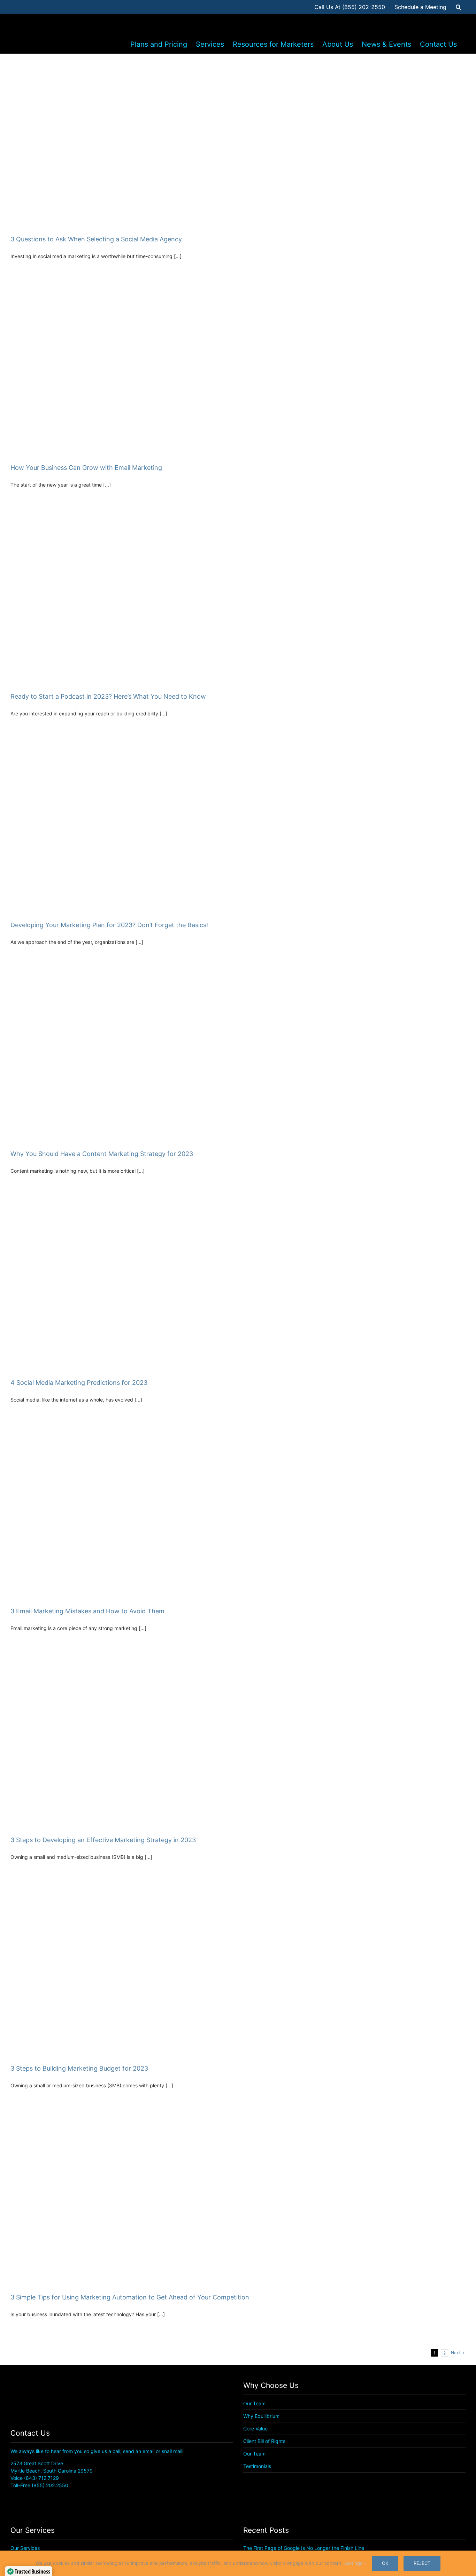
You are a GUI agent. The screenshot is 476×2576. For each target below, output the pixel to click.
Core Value (255, 2428)
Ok (385, 2563)
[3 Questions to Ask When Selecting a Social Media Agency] (238, 142)
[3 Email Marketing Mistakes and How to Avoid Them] (238, 1515)
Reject (422, 2563)
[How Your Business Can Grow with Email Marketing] (238, 371)
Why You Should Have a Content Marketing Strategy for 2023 (102, 1154)
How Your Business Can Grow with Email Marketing (86, 468)
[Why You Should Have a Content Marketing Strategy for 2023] (238, 1057)
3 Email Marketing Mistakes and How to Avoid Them (87, 1611)
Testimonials (257, 2466)
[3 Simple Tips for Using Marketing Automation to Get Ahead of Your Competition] (238, 2200)
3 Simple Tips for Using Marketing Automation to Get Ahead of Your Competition (130, 2297)
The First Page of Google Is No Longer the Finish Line (304, 2548)
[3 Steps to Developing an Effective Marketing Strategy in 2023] (238, 1743)
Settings (354, 2563)
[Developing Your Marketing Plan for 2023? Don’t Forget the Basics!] (238, 828)
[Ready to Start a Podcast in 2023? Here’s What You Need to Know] (238, 600)
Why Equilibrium (261, 2416)
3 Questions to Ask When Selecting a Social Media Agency (96, 239)
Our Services (25, 2548)
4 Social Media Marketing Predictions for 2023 (79, 1383)
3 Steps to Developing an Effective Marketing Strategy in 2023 (103, 1840)
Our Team (254, 2403)
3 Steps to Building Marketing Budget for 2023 (79, 2068)
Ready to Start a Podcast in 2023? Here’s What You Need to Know (108, 696)
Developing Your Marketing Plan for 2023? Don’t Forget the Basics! (109, 925)
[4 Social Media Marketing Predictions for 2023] (238, 1286)
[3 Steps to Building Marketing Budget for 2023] (238, 1972)
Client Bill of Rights (264, 2441)
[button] (458, 7)
